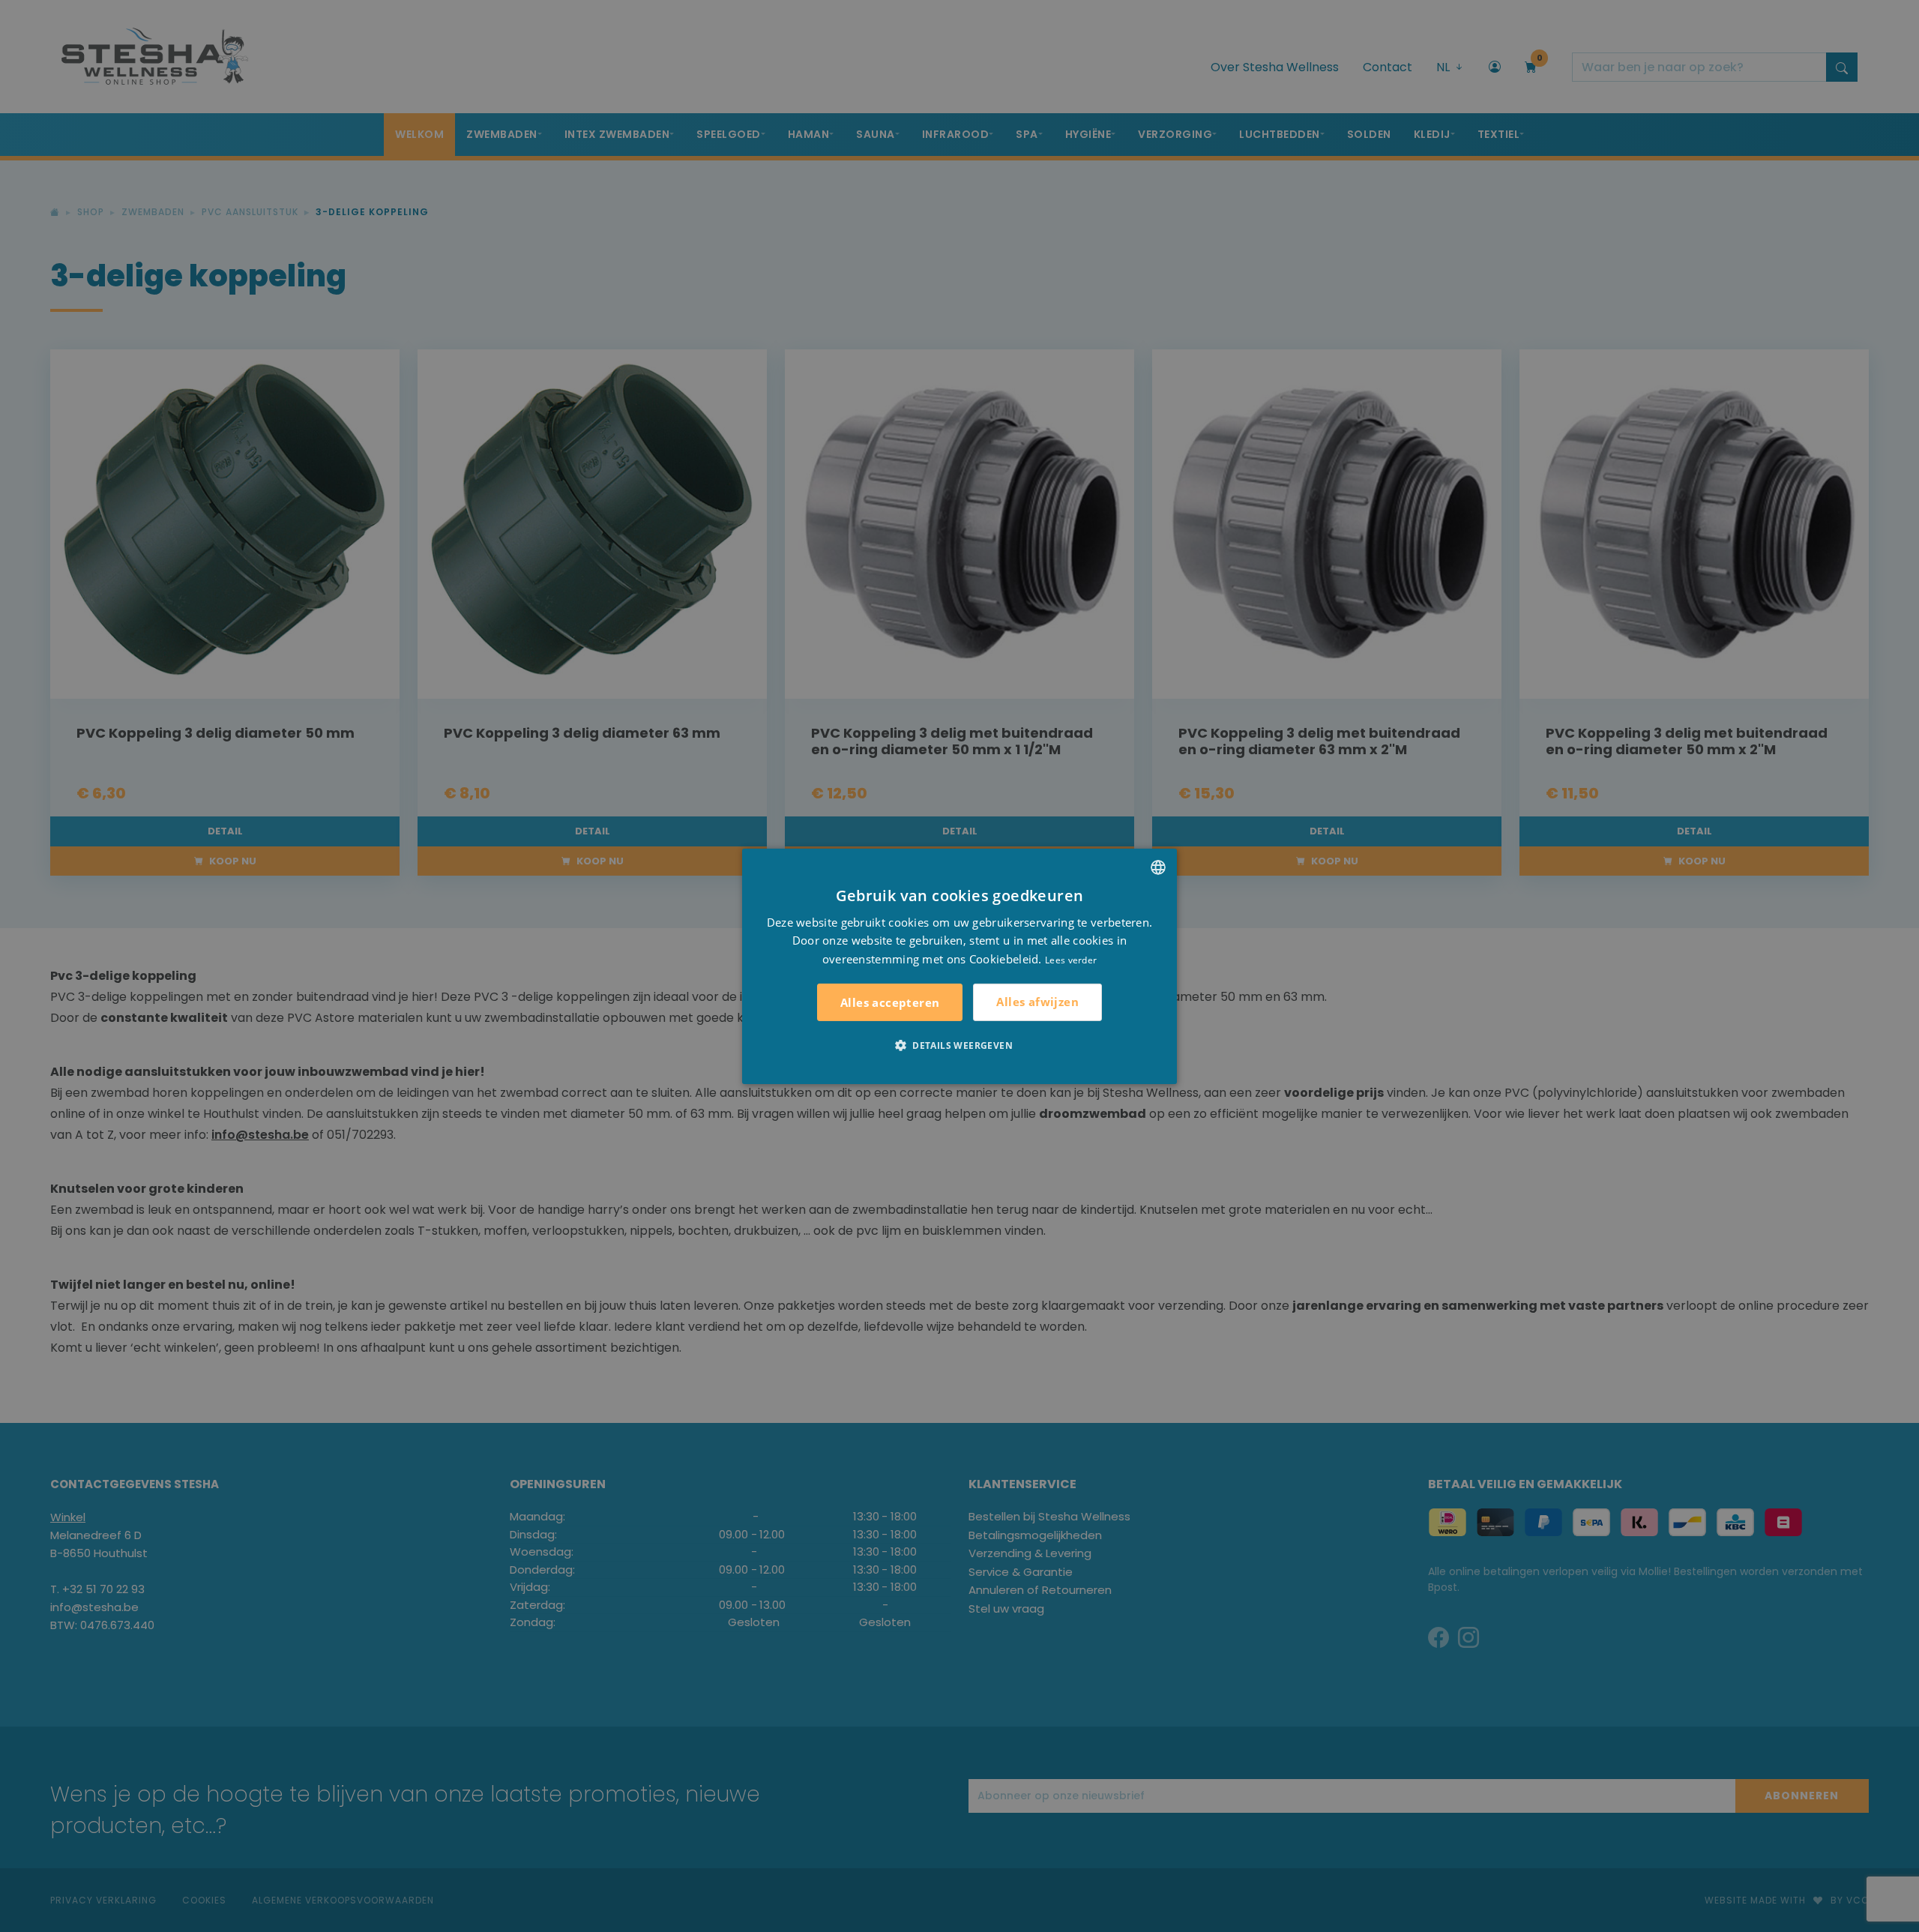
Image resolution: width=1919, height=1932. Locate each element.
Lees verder (1071, 960)
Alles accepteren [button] (890, 1002)
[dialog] (959, 966)
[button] (959, 1045)
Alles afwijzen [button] (1037, 1002)
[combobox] (1158, 867)
